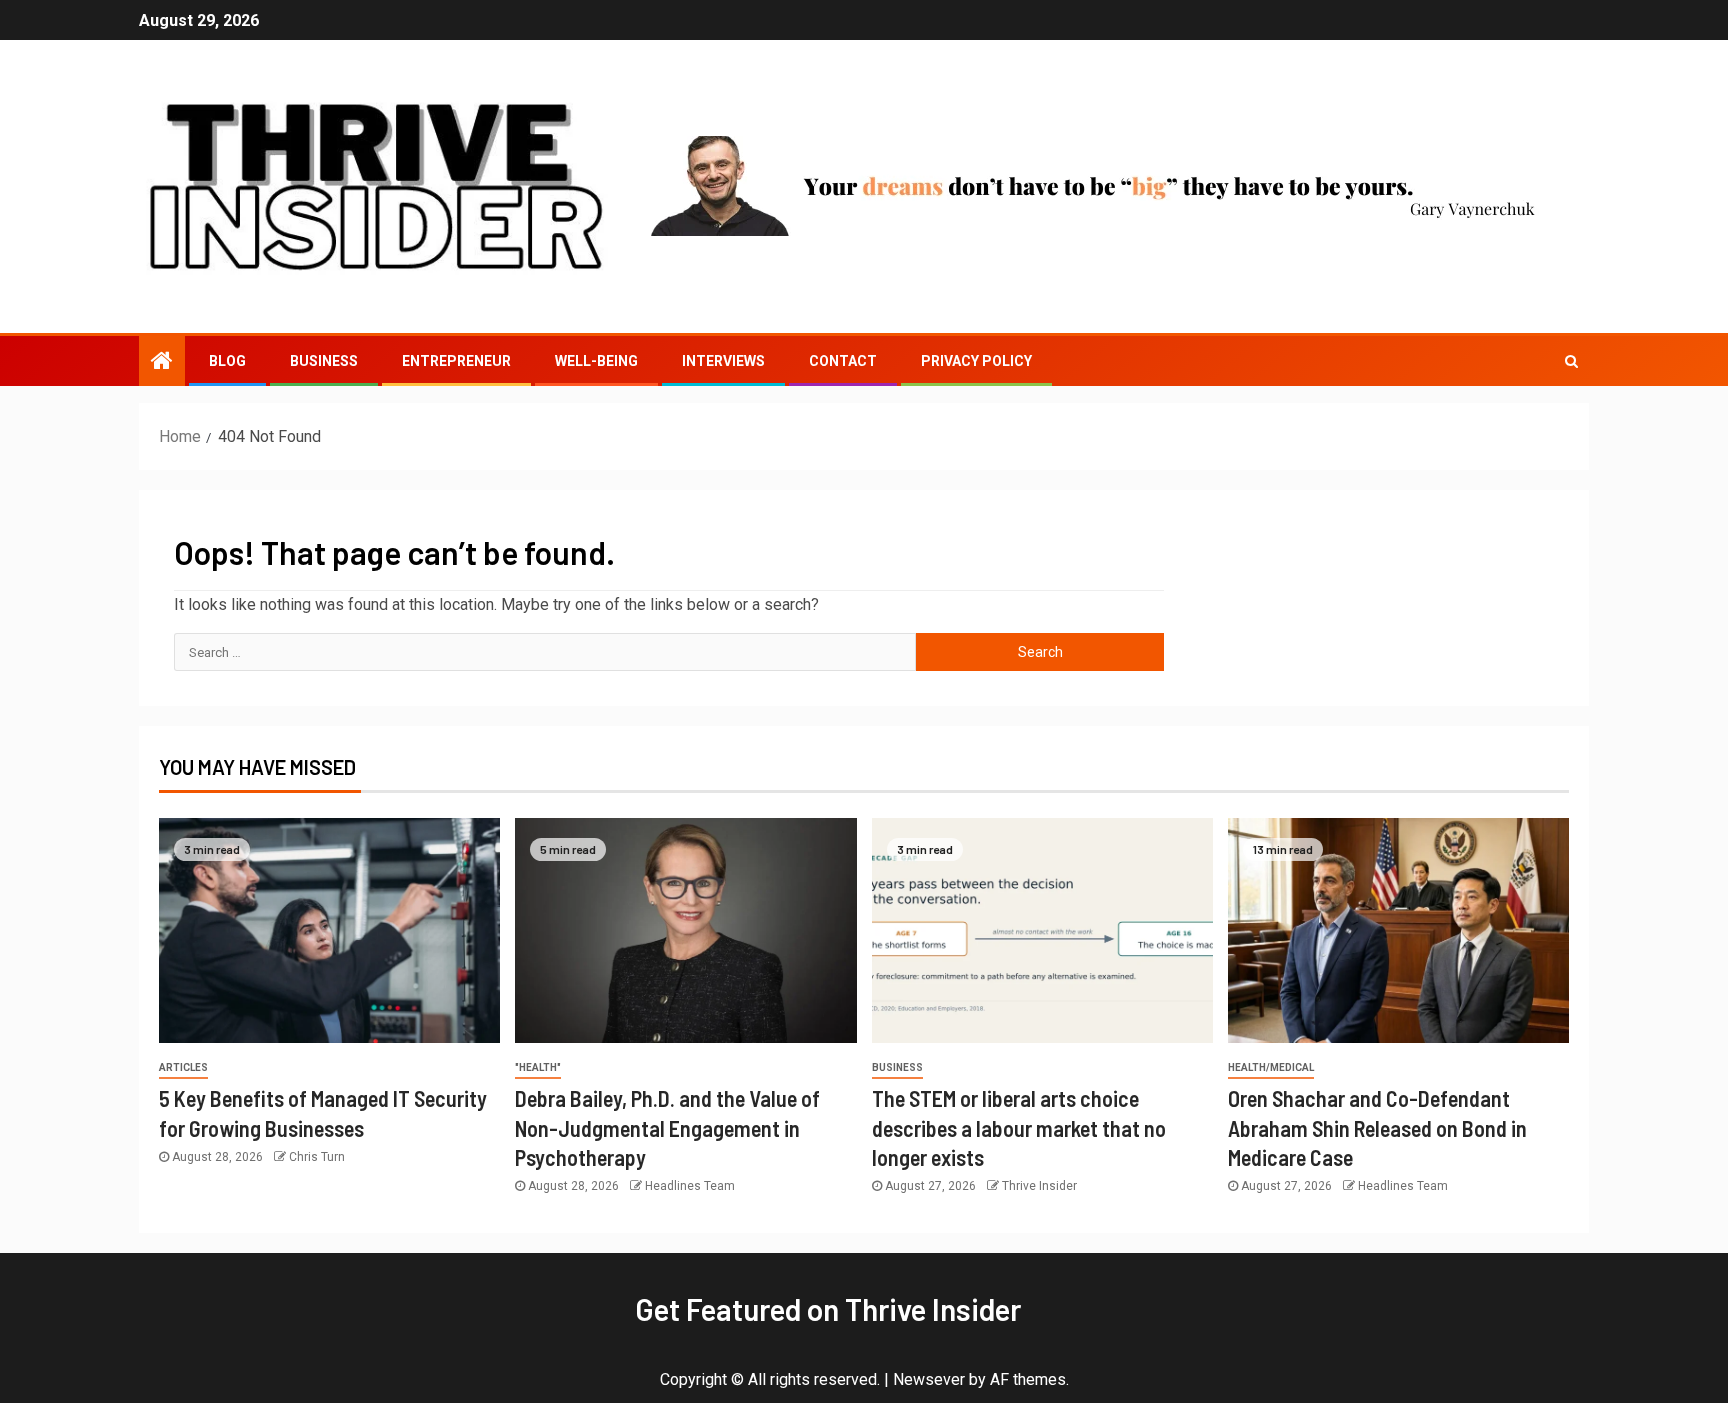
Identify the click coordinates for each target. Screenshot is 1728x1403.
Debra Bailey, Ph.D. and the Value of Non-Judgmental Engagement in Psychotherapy (667, 1127)
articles (183, 1067)
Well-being (596, 361)
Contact (843, 361)
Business (324, 361)
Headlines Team (690, 1186)
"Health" (538, 1067)
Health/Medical (1271, 1067)
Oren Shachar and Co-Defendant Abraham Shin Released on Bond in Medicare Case (1377, 1127)
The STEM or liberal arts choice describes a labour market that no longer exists (1019, 1127)
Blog (227, 361)
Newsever (929, 1379)
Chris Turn (317, 1157)
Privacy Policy (976, 361)
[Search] (1571, 361)
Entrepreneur (456, 361)
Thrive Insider (1039, 1186)
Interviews (723, 361)
